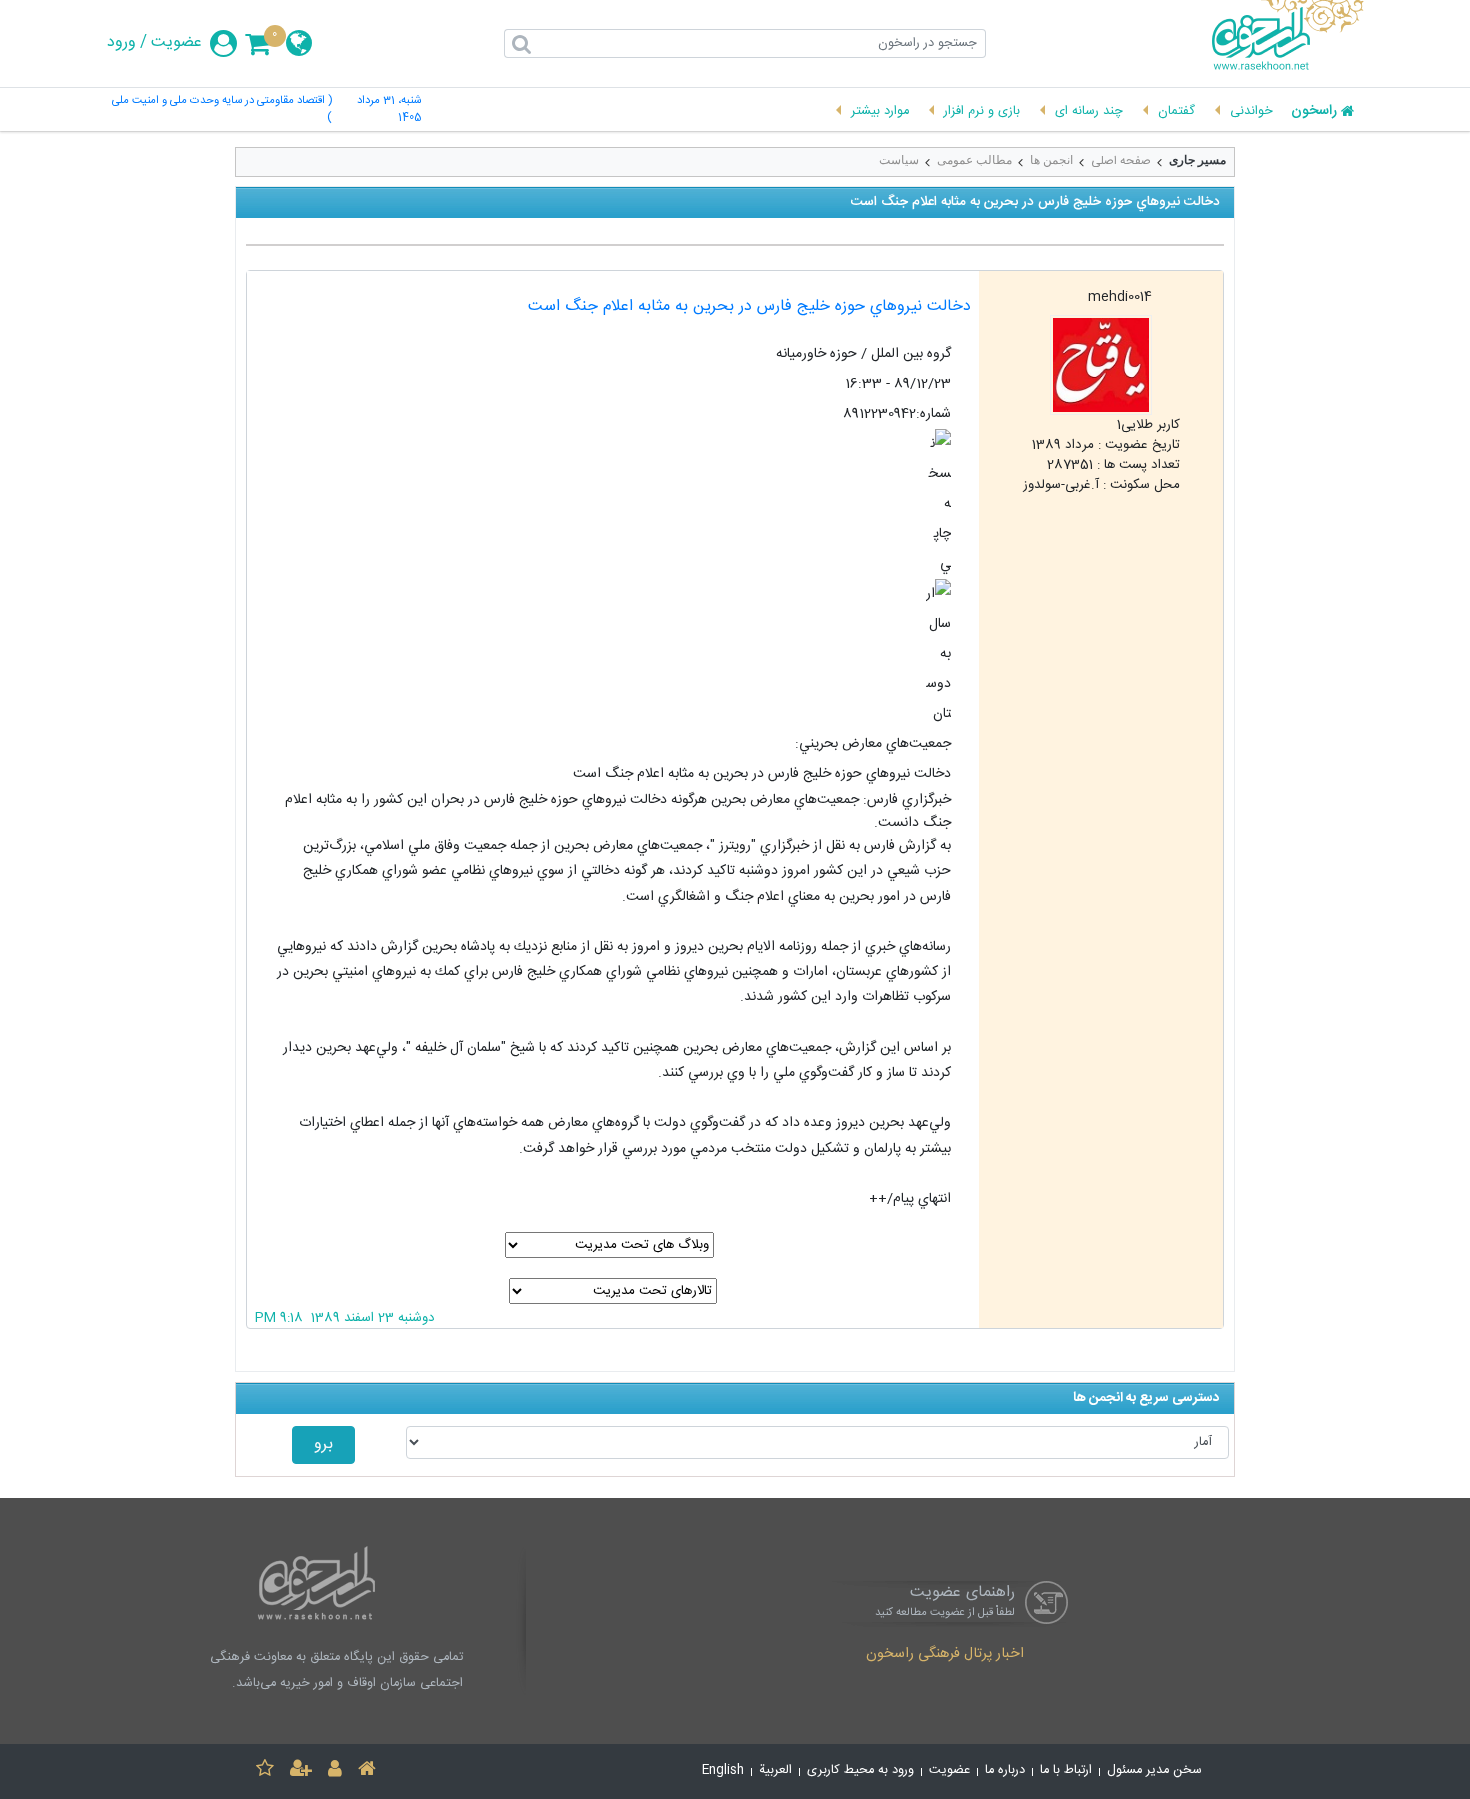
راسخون (1314, 112)
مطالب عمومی (974, 160)
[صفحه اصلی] (367, 1771)
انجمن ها (1051, 160)
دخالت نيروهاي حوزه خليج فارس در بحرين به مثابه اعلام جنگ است (749, 306)
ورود (121, 43)
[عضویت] (301, 1771)
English (723, 1770)
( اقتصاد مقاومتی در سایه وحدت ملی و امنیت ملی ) (222, 110)
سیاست (899, 160)
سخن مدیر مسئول (1154, 1770)
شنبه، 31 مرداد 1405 (389, 110)
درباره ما (1005, 1770)
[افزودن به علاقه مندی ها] (265, 1771)
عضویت (176, 43)
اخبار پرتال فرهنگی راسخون (945, 1655)
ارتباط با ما (1066, 1770)
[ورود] (335, 1771)
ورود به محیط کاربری (860, 1770)
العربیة (775, 1770)
